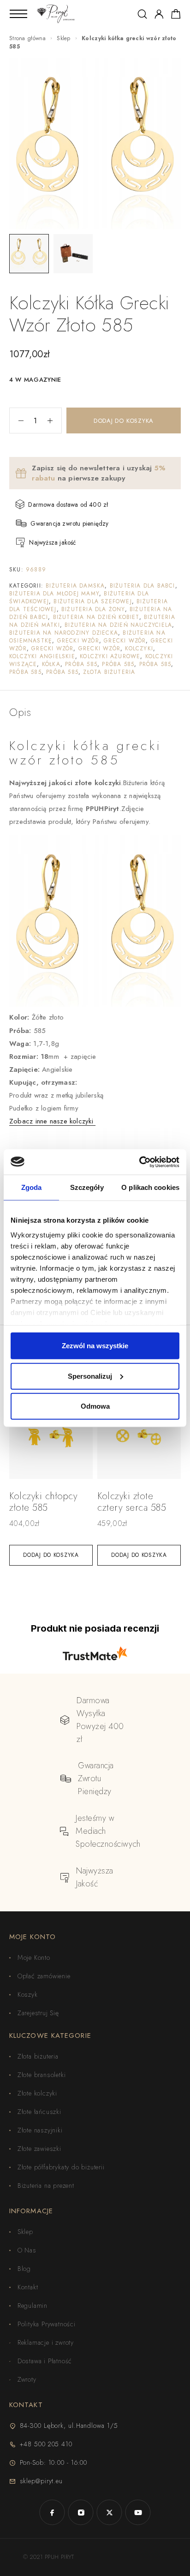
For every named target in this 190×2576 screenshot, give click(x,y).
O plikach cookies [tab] (150, 1187)
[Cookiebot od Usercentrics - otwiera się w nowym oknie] (139, 1162)
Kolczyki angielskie (42, 656)
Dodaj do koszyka (124, 421)
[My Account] (159, 14)
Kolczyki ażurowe (110, 656)
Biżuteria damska (75, 586)
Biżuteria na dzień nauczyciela (118, 625)
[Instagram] (81, 2512)
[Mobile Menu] (18, 14)
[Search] (142, 14)
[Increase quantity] (54, 420)
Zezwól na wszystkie (95, 1346)
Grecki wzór (78, 641)
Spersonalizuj (90, 1376)
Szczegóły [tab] (87, 1187)
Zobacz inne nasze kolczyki (52, 1121)
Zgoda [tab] (32, 1187)
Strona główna (27, 38)
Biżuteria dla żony (93, 609)
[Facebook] (52, 2512)
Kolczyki (139, 649)
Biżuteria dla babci (142, 586)
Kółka (51, 664)
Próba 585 (81, 664)
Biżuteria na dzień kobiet (96, 617)
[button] (51, 1555)
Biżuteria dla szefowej (92, 601)
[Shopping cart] (176, 16)
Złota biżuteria (109, 672)
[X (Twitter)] (109, 2512)
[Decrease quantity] (17, 420)
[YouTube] (138, 2512)
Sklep (64, 38)
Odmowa (95, 1406)
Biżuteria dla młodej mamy (54, 594)
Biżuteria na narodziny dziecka (64, 633)
